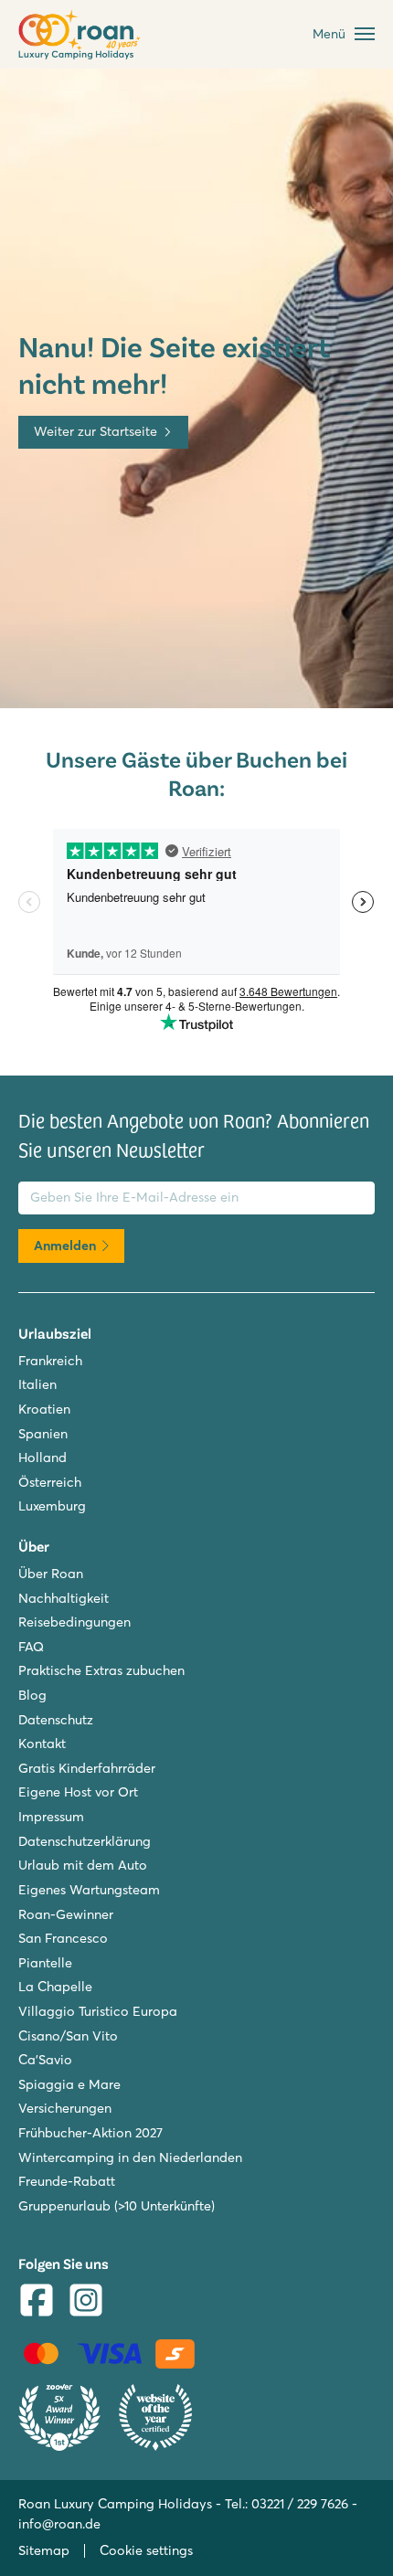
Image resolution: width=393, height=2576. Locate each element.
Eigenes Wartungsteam (89, 1890)
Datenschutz (56, 1720)
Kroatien (44, 1409)
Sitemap (44, 2550)
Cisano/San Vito (68, 2036)
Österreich (50, 1482)
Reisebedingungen (74, 1622)
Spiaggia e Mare (69, 2084)
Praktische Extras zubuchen (101, 1670)
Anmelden (65, 1246)
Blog (32, 1695)
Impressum (51, 1817)
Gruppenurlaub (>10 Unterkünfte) (117, 2206)
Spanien (43, 1434)
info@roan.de (59, 2524)
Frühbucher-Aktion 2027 (90, 2133)
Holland (42, 1458)
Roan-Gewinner (66, 1914)
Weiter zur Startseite (96, 431)
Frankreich (50, 1361)
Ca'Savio (45, 2060)
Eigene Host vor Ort (78, 1792)
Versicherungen (65, 2108)
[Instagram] (86, 2302)
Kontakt (42, 1744)
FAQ (31, 1647)
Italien (37, 1384)
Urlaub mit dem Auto (83, 1865)
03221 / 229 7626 (300, 2504)
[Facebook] (37, 2302)
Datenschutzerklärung (85, 1841)
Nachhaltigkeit (64, 1598)
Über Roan (51, 1574)
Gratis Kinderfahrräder (87, 1768)
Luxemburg (52, 1506)
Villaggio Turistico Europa (98, 2011)
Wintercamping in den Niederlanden (130, 2157)
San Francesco (63, 1938)
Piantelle (45, 1963)
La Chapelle (55, 1987)
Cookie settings (146, 2550)
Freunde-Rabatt (67, 2181)
